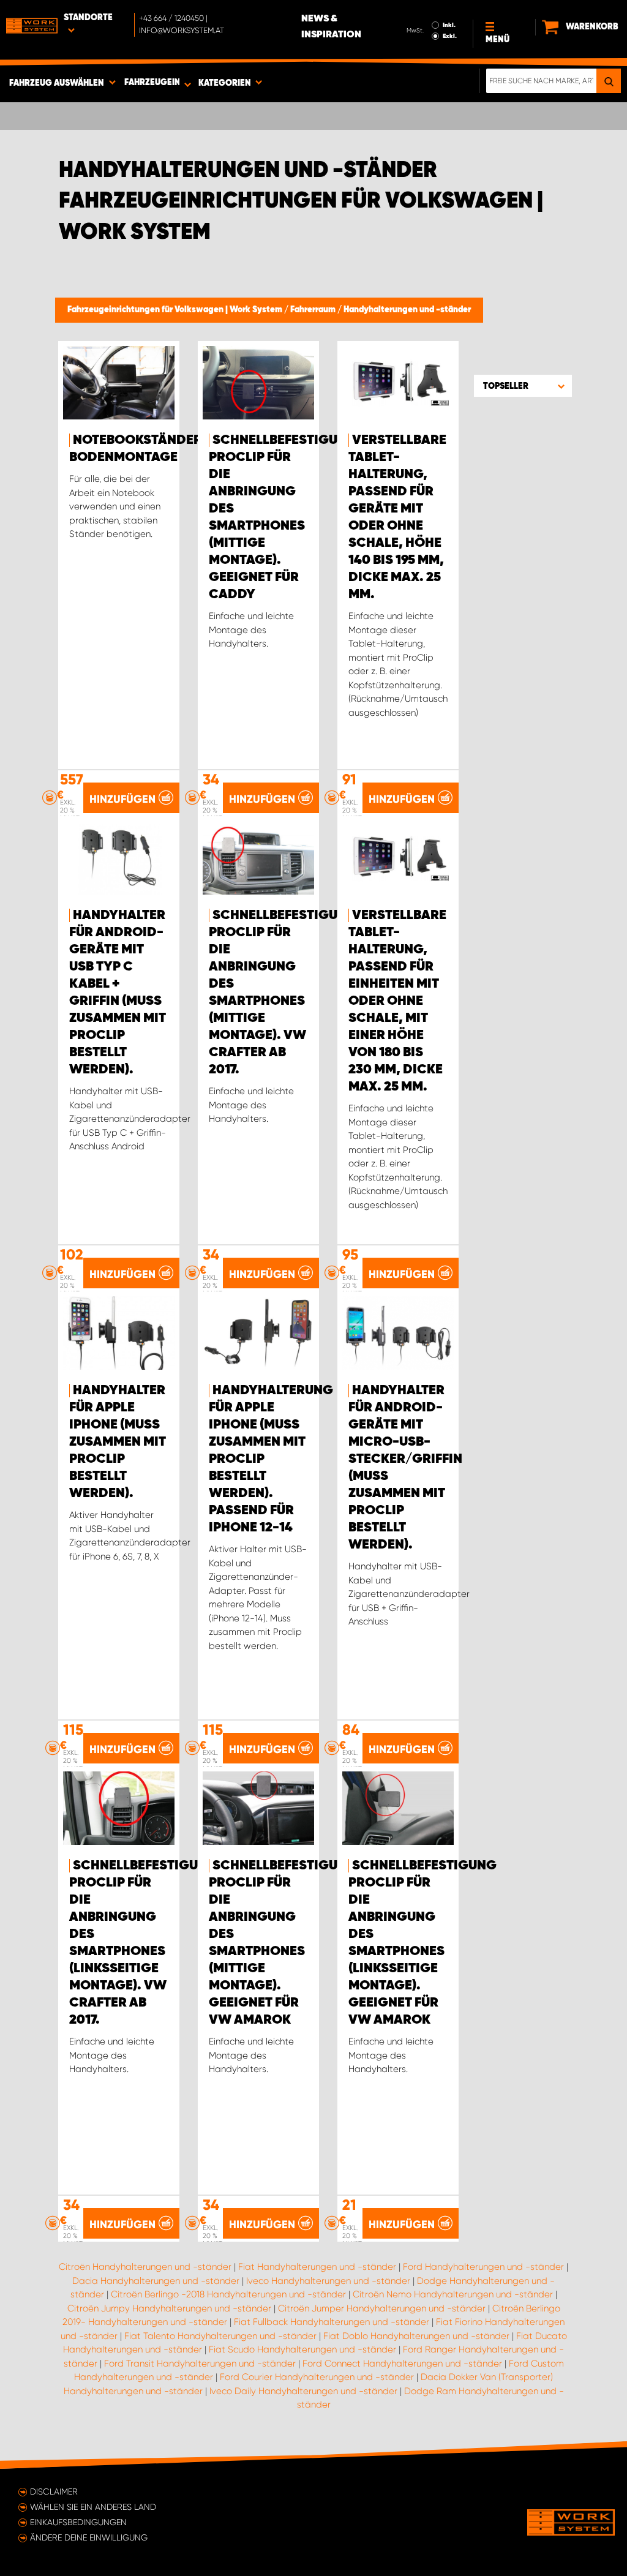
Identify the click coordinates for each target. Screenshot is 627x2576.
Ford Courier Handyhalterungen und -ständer (317, 2377)
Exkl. (450, 36)
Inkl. (449, 25)
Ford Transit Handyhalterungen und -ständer (200, 2364)
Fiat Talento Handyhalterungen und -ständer (220, 2336)
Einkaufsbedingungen (78, 2522)
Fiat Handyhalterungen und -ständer (317, 2267)
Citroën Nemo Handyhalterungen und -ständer (453, 2294)
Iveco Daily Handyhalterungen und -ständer (303, 2391)
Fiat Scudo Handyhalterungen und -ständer (302, 2349)
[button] (523, 386)
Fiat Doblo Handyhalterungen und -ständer (416, 2336)
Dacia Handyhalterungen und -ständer (156, 2281)
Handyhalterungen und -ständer (407, 310)
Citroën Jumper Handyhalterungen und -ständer (382, 2308)
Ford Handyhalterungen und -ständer (483, 2267)
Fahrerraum (314, 310)
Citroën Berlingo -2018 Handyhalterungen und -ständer (228, 2294)
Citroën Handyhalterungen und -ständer (145, 2267)
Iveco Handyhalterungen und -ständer (328, 2281)
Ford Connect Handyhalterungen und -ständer (402, 2364)
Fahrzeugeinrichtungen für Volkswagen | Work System (176, 310)
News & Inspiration (331, 27)
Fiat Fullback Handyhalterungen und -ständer (332, 2322)
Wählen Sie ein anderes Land (93, 2507)
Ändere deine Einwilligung (89, 2537)
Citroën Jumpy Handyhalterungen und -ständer (169, 2308)
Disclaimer (54, 2492)
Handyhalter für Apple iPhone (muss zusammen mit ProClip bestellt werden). (118, 1442)
